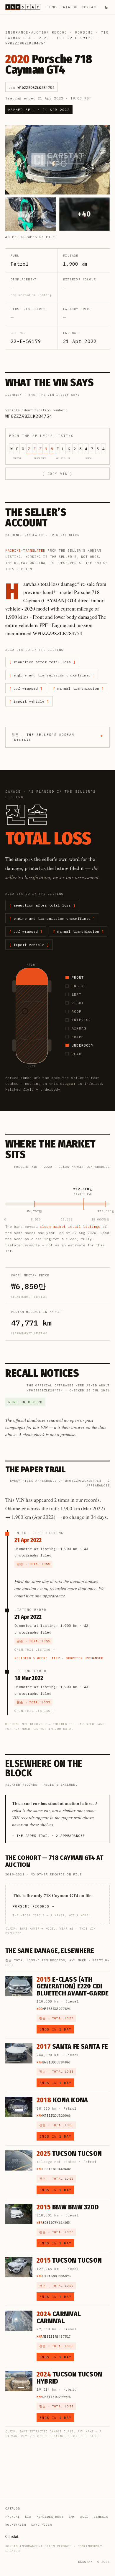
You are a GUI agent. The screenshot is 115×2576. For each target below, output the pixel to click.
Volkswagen (16, 2525)
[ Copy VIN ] (57, 474)
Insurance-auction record (36, 32)
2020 (44, 38)
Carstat (12, 2536)
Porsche (84, 32)
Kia (28, 2517)
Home (51, 7)
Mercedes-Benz (50, 2517)
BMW (72, 2517)
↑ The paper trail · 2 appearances (49, 1836)
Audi (84, 2517)
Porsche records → (33, 1906)
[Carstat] (23, 7)
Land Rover (42, 2525)
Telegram (84, 2562)
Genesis (101, 2517)
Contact (90, 7)
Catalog (69, 7)
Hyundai (13, 2517)
